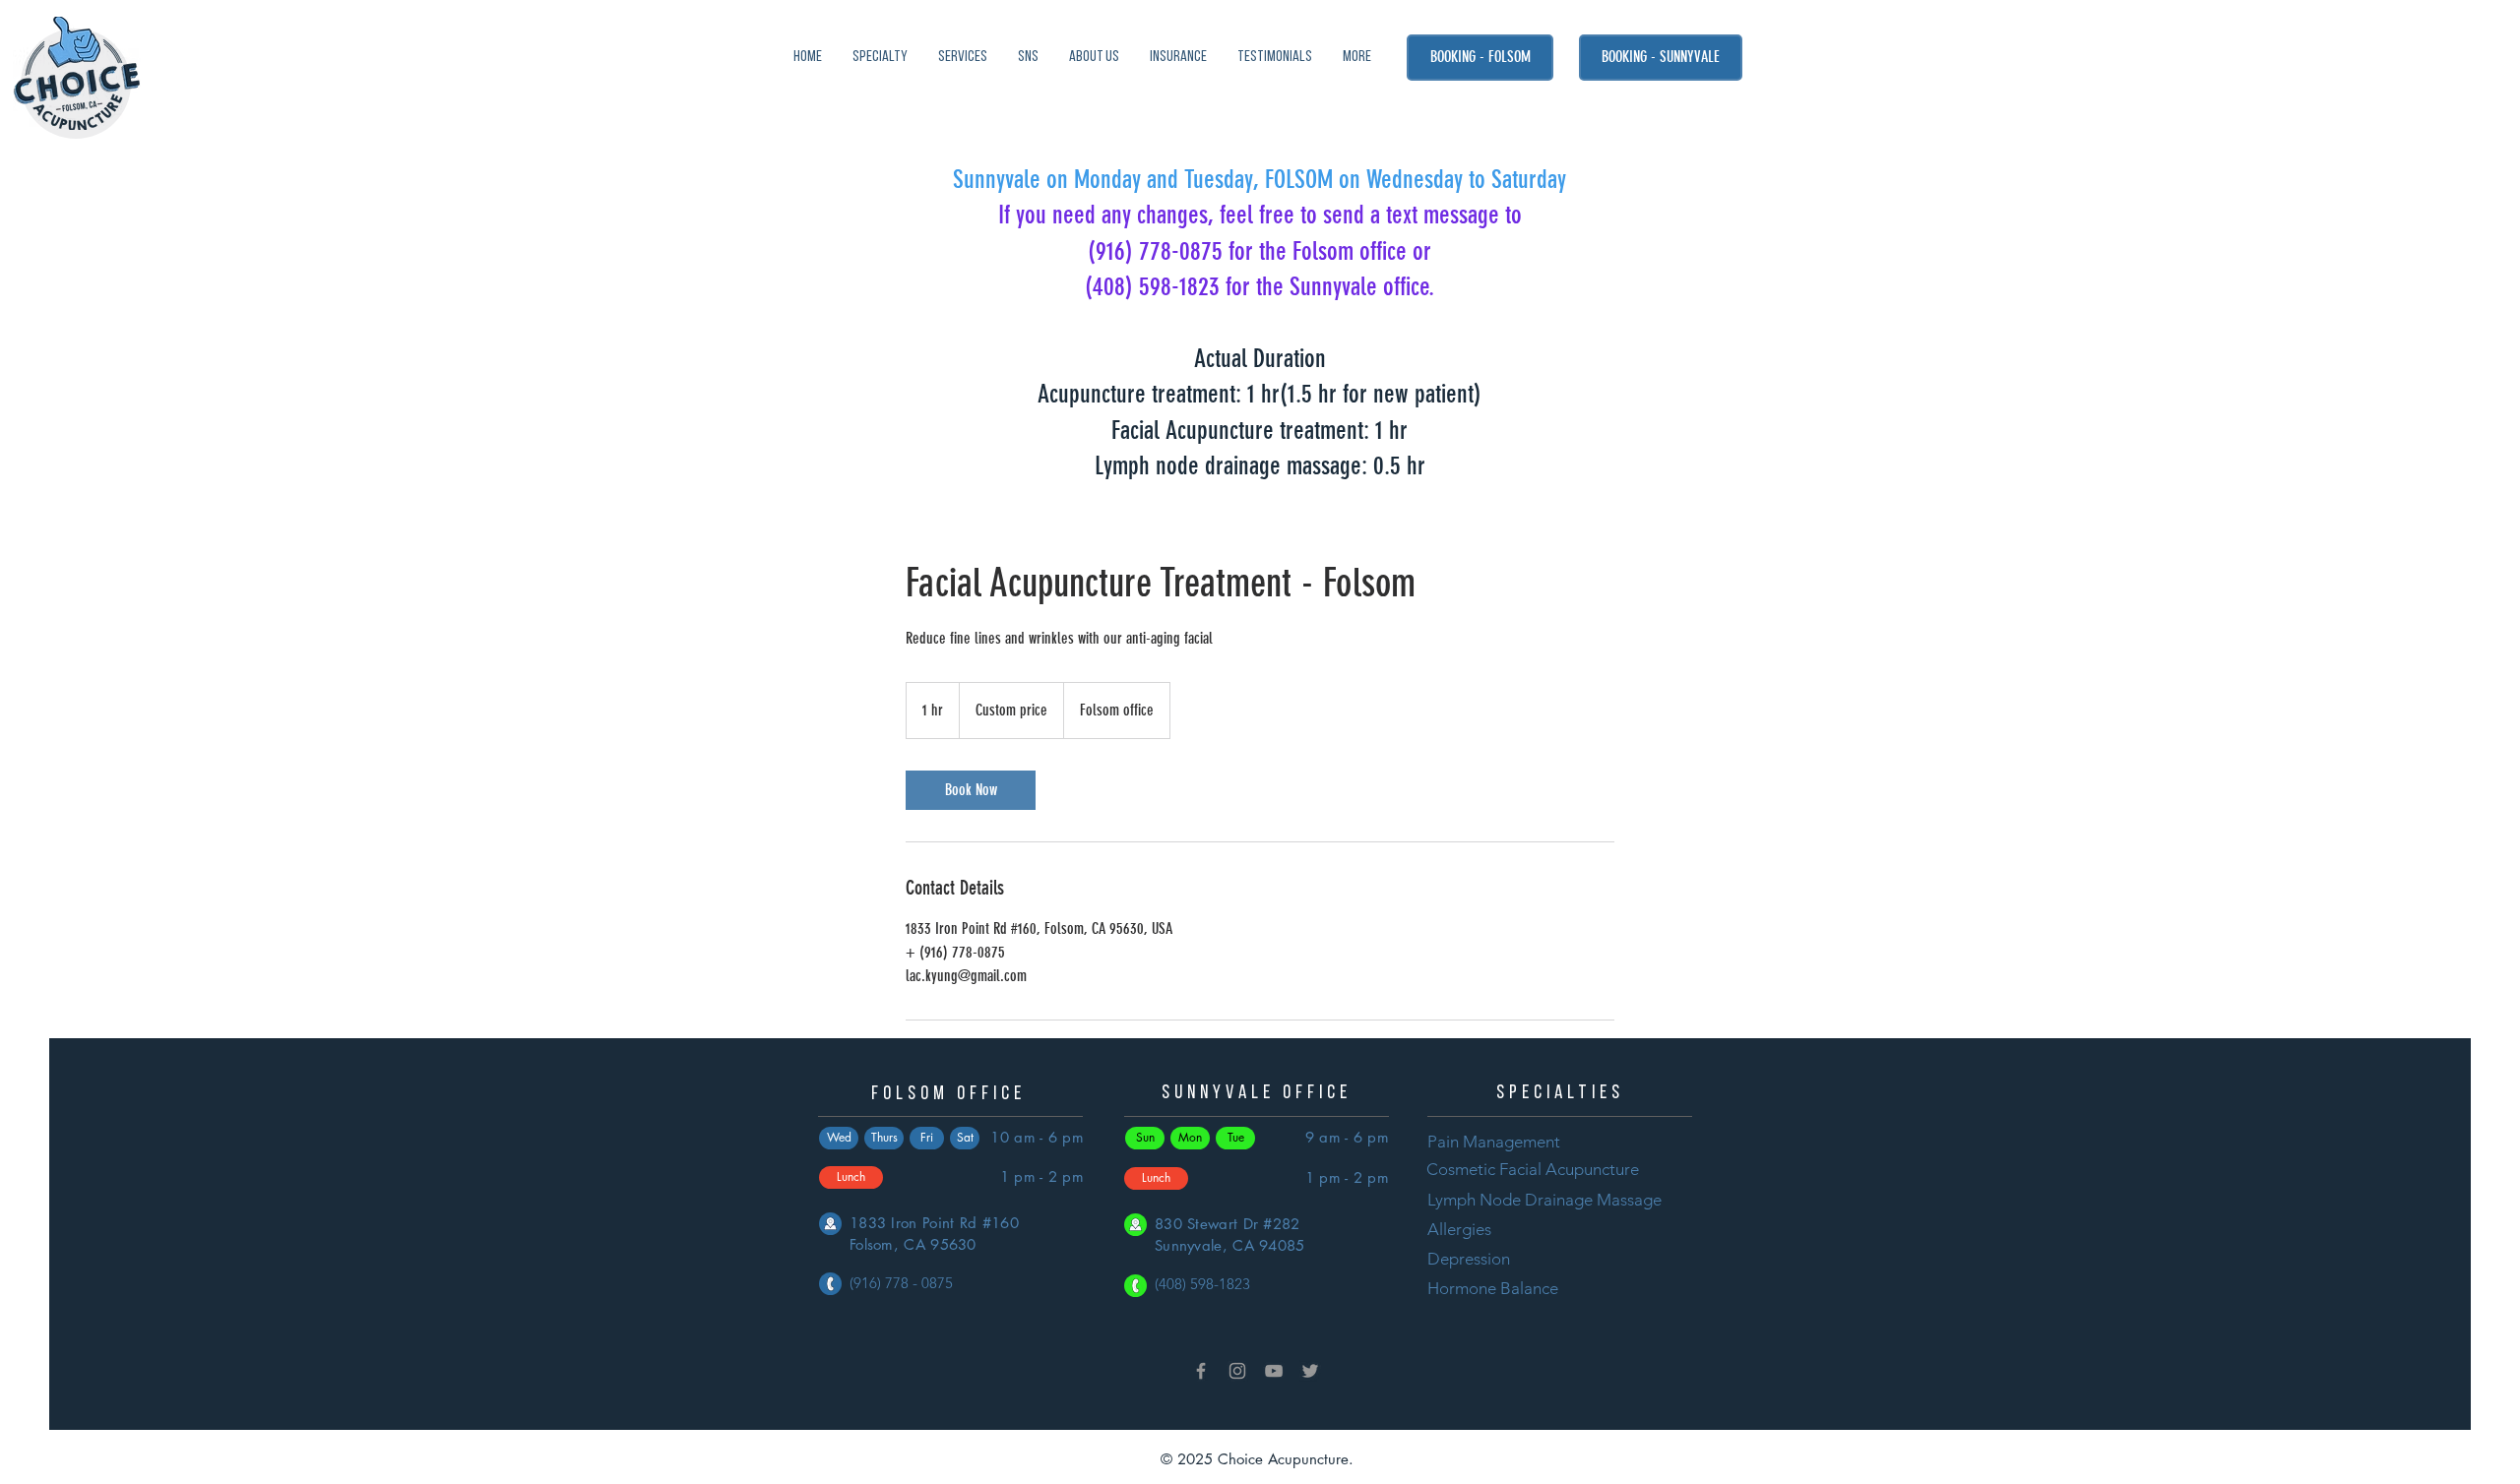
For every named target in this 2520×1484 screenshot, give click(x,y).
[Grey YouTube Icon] (1274, 1371)
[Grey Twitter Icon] (1310, 1371)
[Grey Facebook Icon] (1201, 1371)
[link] (971, 790)
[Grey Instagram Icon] (1237, 1371)
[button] (1028, 58)
